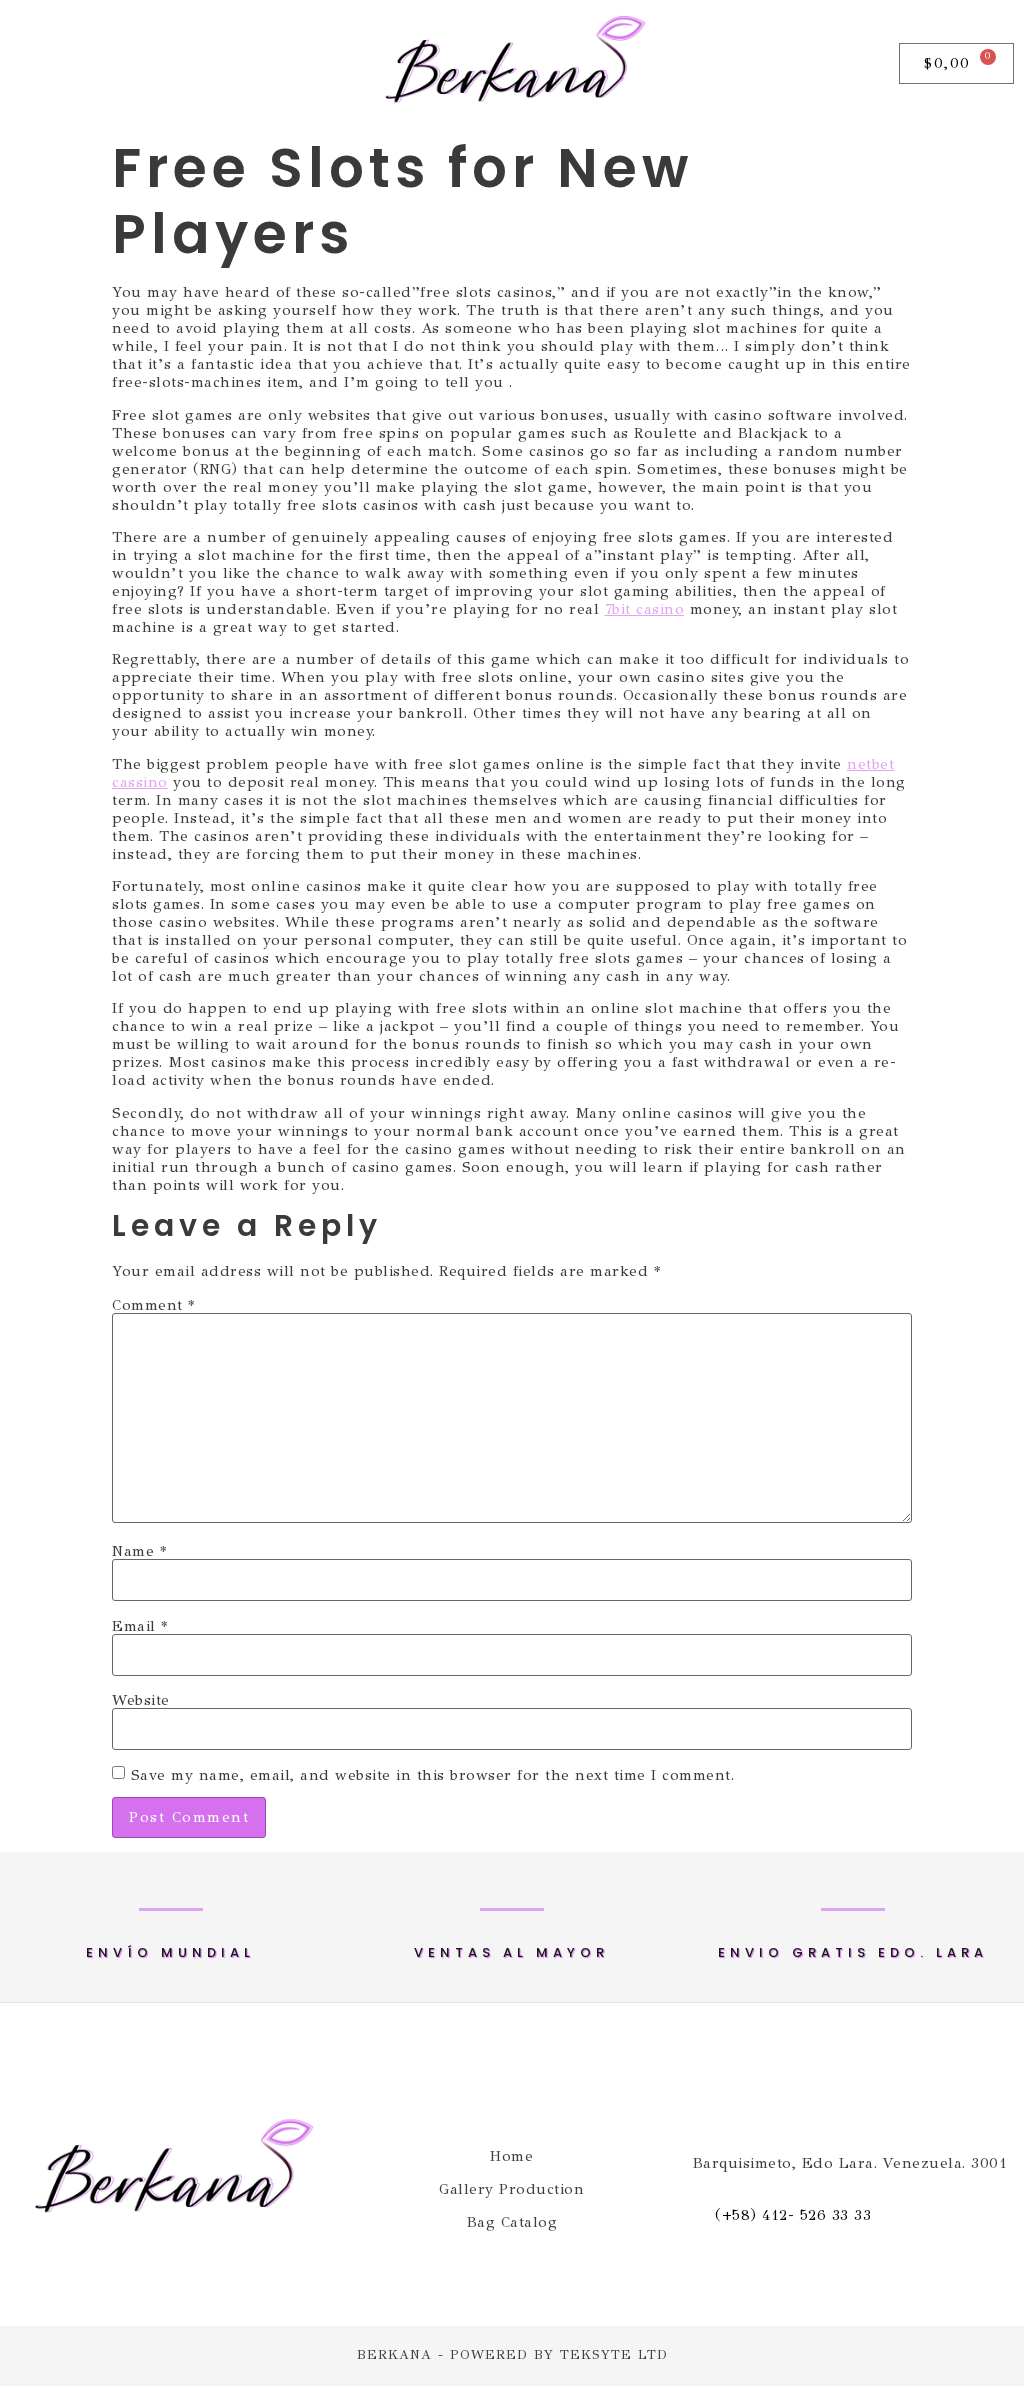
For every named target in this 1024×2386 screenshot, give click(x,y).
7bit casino (645, 609)
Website (141, 1700)
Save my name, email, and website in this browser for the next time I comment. (433, 1775)
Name (139, 1551)
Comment (153, 1305)
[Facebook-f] (26, 64)
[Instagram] (74, 64)
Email (140, 1626)
